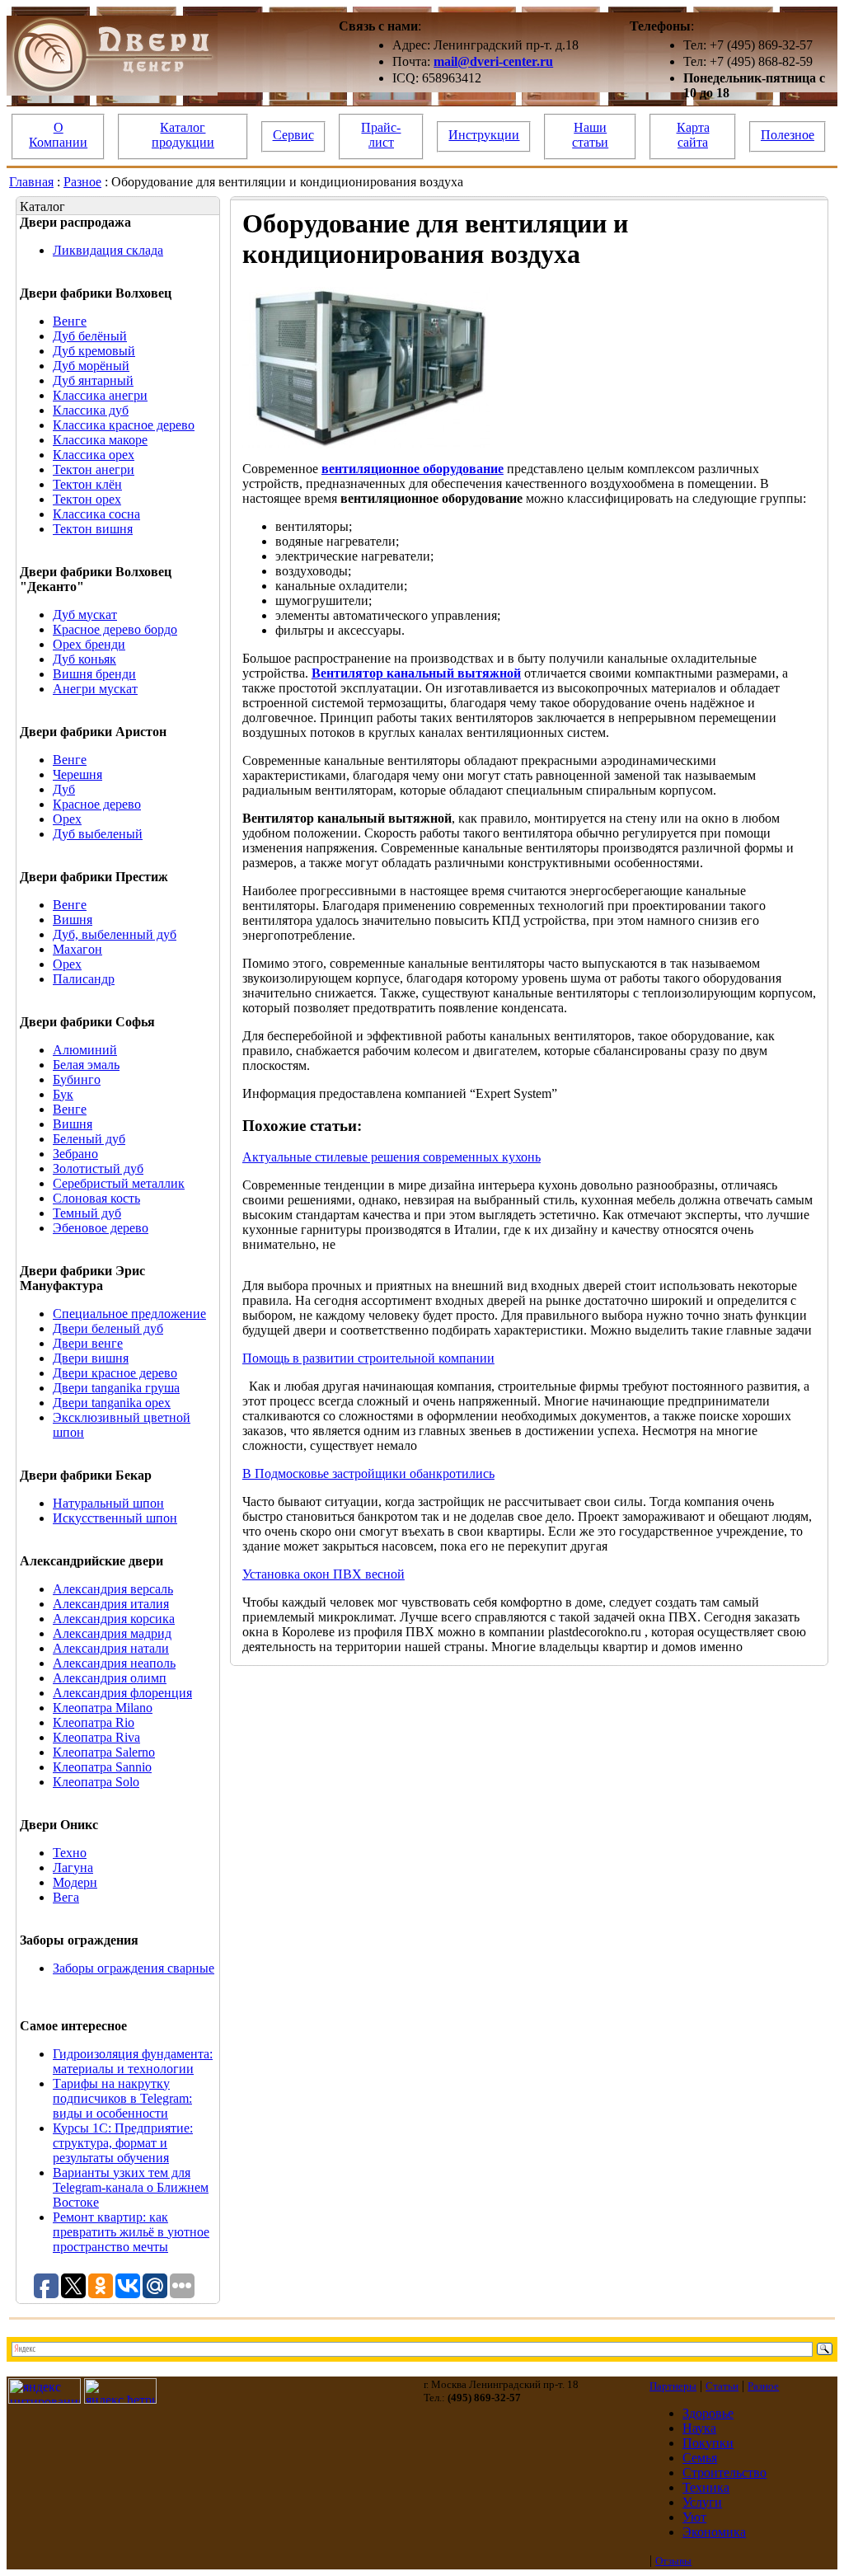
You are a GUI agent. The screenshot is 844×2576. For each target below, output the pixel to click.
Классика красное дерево (124, 425)
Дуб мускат (85, 615)
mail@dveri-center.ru (493, 61)
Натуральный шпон (108, 1503)
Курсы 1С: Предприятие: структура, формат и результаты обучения (123, 2143)
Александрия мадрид (112, 1633)
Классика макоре (100, 440)
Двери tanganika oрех (112, 1403)
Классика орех (94, 455)
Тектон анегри (94, 469)
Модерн (75, 1882)
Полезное (788, 135)
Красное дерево (97, 804)
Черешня (77, 774)
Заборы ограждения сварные (134, 1968)
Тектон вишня (93, 529)
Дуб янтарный (93, 380)
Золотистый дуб (98, 1168)
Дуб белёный (90, 336)
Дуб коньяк (84, 659)
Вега (66, 1897)
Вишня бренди (94, 674)
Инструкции (484, 135)
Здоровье (708, 2413)
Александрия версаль (113, 1589)
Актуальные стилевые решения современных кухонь (392, 1157)
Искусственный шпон (115, 1518)
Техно (70, 1853)
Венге (70, 321)
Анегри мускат (95, 689)
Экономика (714, 2532)
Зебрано (75, 1154)
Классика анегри (100, 395)
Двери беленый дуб (108, 1328)
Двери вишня (91, 1358)
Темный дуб (87, 1213)
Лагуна (73, 1867)
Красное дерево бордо (115, 629)
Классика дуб (91, 410)
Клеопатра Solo (96, 1782)
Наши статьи (590, 135)
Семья (700, 2458)
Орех (67, 819)
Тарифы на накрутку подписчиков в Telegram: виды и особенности (122, 2098)
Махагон (77, 949)
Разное (82, 182)
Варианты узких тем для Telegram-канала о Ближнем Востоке (131, 2187)
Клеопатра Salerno (104, 1752)
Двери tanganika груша (116, 1388)
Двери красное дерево (115, 1373)
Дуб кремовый (94, 351)
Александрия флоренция (122, 1693)
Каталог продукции (183, 135)
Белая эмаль (86, 1065)
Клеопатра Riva (96, 1737)
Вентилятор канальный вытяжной (416, 673)
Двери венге (88, 1343)
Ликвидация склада (108, 250)
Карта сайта (693, 135)
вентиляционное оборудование (413, 469)
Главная (31, 182)
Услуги (702, 2502)
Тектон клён (87, 484)
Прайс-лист (381, 135)
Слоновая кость (96, 1198)
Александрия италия (111, 1604)
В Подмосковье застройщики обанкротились (368, 1473)
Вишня (73, 920)
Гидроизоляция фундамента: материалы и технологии (133, 2061)
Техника (706, 2487)
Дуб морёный (91, 366)
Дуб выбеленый (98, 834)
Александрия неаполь (114, 1663)
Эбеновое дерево (101, 1228)
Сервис (293, 135)
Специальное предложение (129, 1314)
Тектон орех (87, 499)
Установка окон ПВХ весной (324, 1574)
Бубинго (77, 1079)
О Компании (58, 135)
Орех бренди (89, 644)
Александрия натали (111, 1648)
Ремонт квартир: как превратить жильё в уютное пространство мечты (131, 2232)
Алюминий (85, 1050)
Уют (694, 2517)
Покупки (708, 2443)
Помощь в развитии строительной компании (368, 1358)
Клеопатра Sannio (102, 1767)
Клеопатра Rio (94, 1722)
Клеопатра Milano (103, 1708)
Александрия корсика (114, 1619)
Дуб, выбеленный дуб (115, 934)
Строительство (724, 2473)
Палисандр (84, 979)
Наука (699, 2428)
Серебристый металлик (119, 1183)
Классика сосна (96, 514)
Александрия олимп (110, 1678)
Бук (63, 1094)
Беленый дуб (89, 1139)
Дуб (64, 789)
